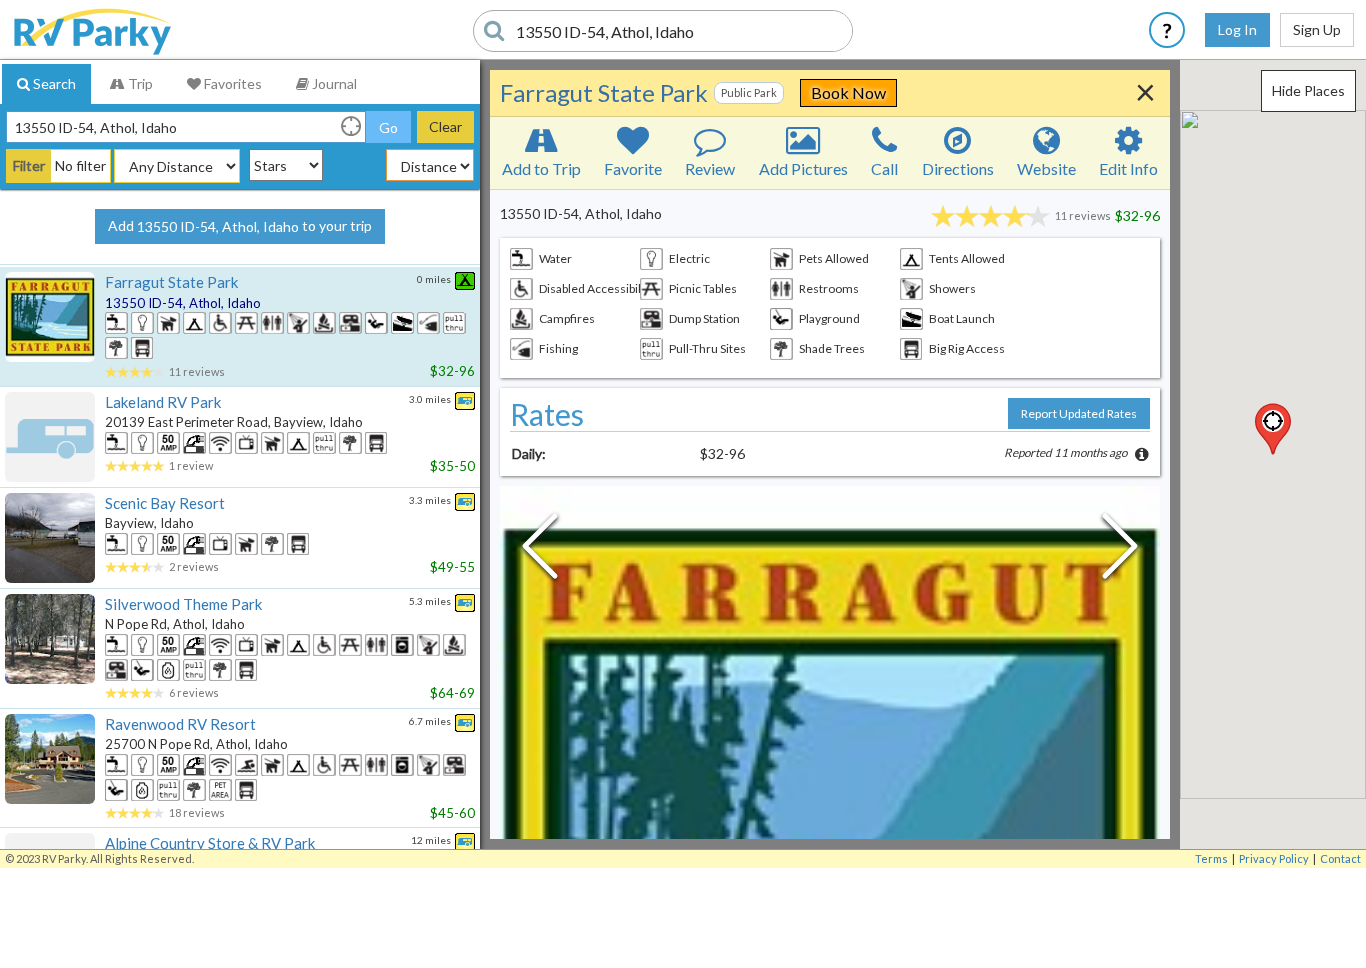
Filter (29, 165)
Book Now (848, 92)
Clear (445, 126)
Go (388, 127)
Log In (1237, 29)
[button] (1273, 429)
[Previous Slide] (540, 551)
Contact (1340, 858)
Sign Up (1317, 29)
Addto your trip (240, 226)
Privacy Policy (1274, 858)
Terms (1211, 858)
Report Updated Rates (1079, 413)
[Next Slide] (1120, 551)
